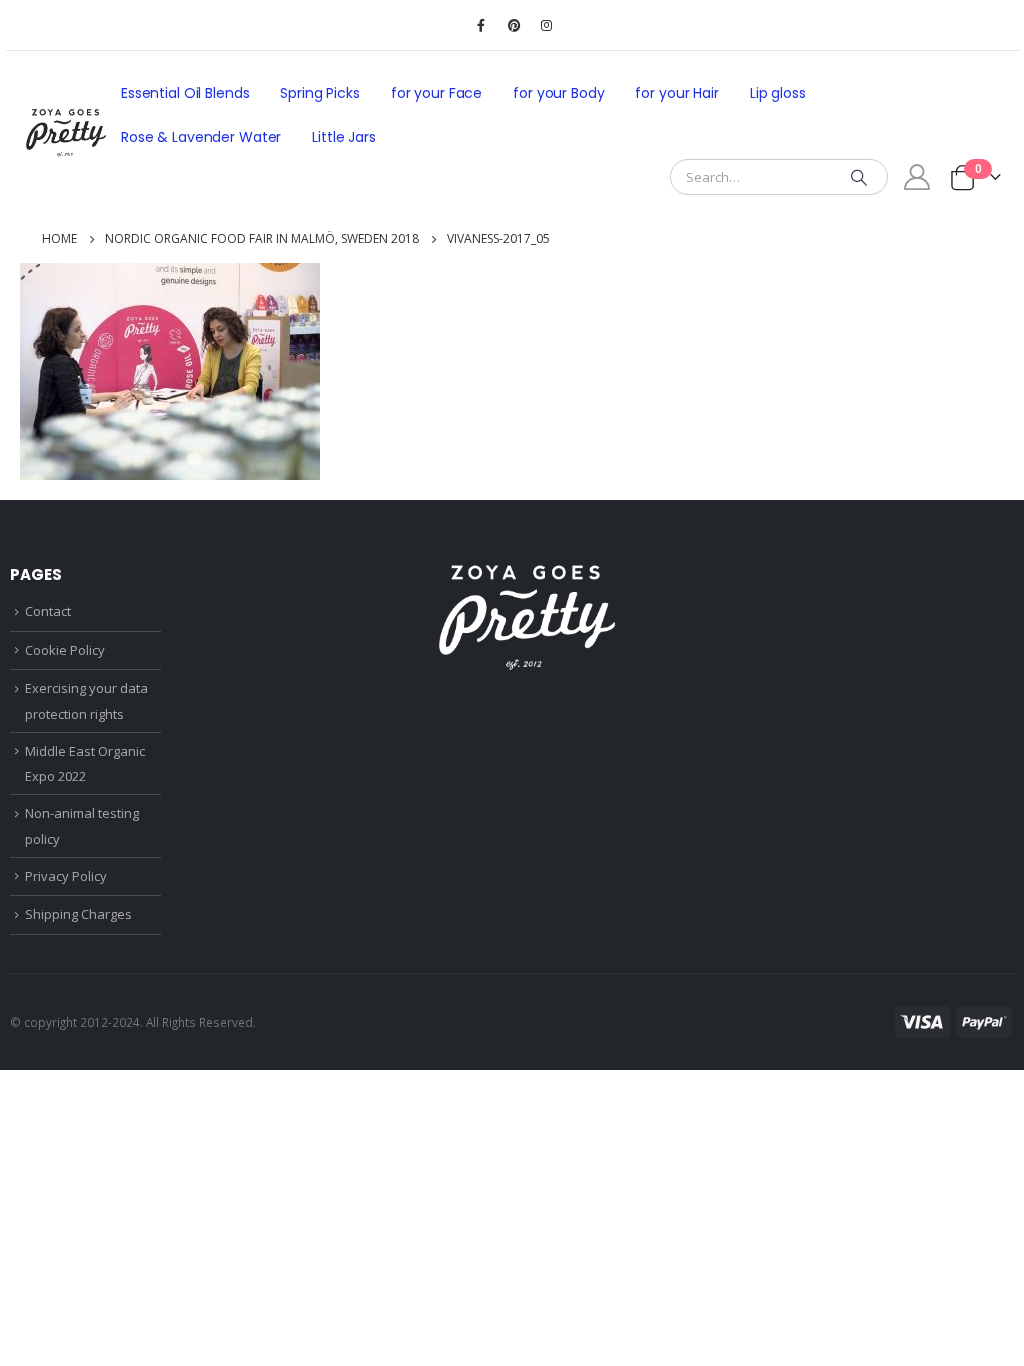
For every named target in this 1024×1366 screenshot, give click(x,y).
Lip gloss (778, 93)
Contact (48, 611)
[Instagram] (547, 25)
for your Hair (676, 93)
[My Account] (917, 177)
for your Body (558, 93)
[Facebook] (481, 25)
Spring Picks (319, 93)
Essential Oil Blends (185, 93)
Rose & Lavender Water (201, 137)
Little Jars (344, 137)
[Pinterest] (514, 25)
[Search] (859, 177)
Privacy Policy (66, 876)
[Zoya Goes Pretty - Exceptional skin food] (66, 133)
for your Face (436, 93)
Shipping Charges (78, 914)
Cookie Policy (65, 650)
